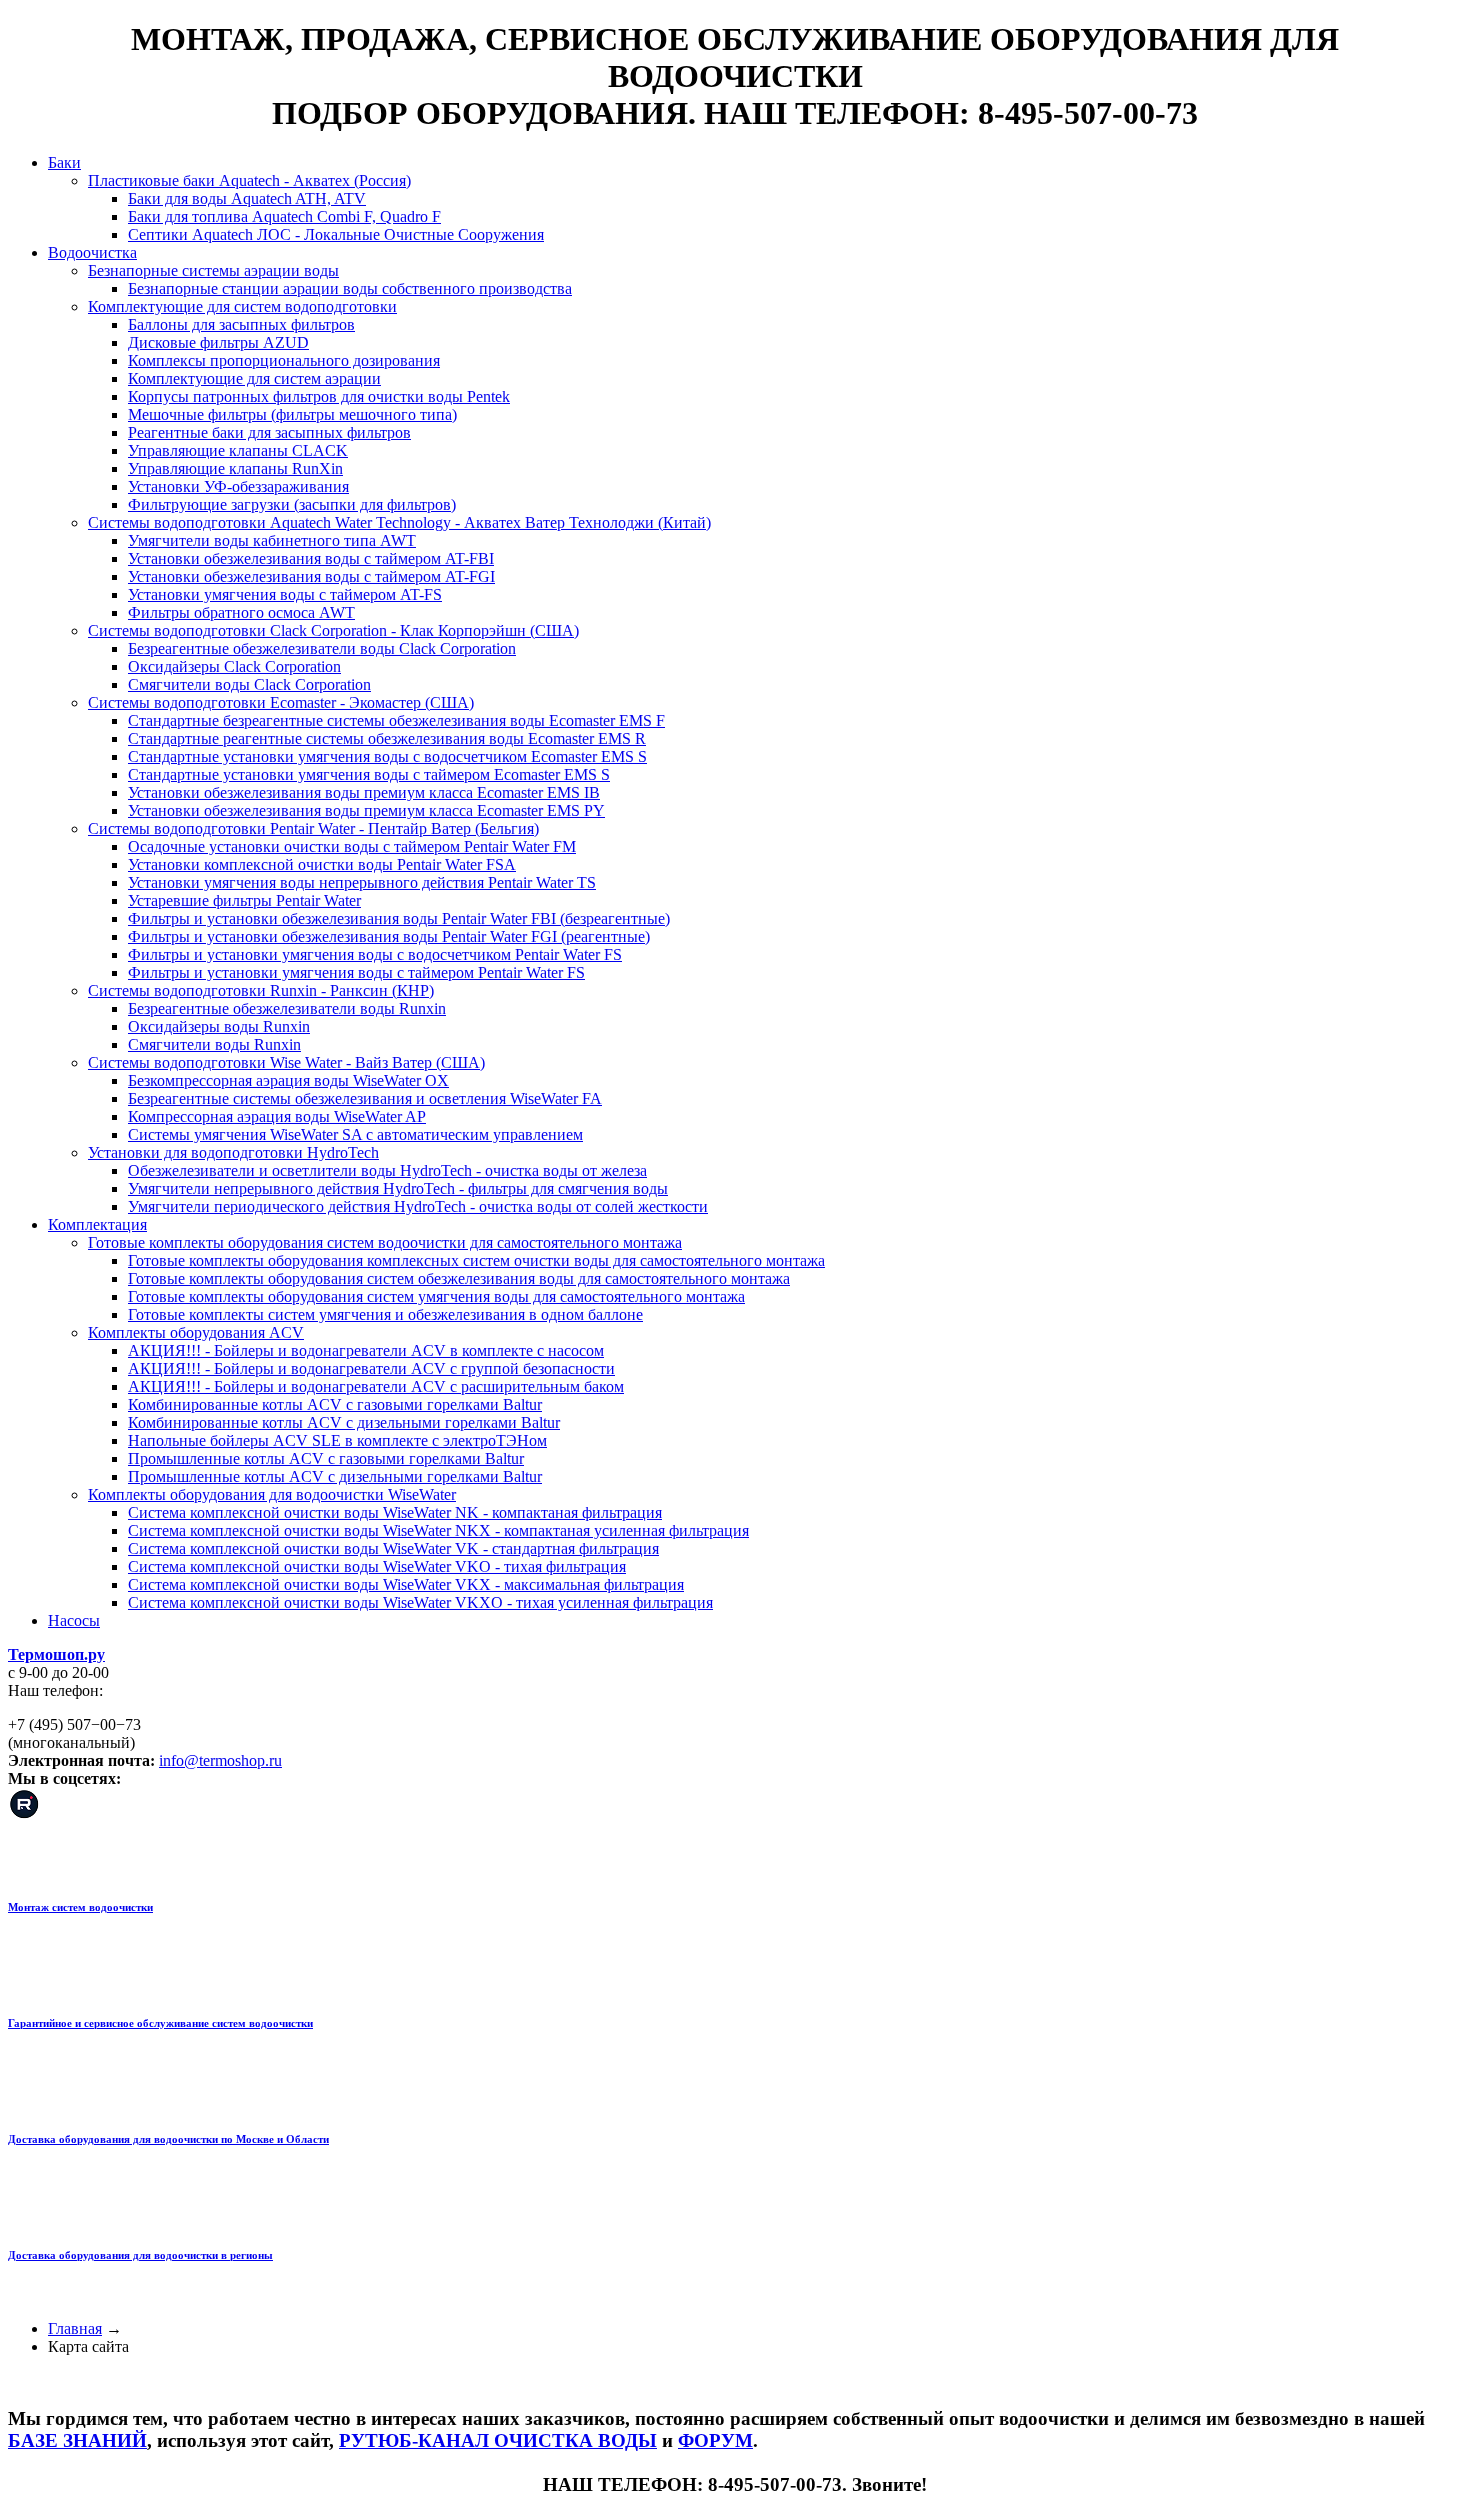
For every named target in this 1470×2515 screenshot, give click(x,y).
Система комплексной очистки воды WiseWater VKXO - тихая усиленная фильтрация (420, 1602)
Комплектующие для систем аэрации (254, 378)
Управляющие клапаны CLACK (238, 450)
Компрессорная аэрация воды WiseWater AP (277, 1116)
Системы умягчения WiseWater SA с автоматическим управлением (355, 1134)
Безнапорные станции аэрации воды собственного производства (350, 288)
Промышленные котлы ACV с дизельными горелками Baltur (335, 1476)
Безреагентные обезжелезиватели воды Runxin (287, 1008)
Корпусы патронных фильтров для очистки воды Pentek (319, 396)
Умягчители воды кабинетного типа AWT (272, 540)
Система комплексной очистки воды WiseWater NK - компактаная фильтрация (395, 1512)
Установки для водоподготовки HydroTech (233, 1152)
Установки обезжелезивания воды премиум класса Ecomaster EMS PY (366, 810)
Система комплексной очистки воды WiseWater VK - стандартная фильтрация (393, 1548)
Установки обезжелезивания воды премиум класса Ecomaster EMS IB (364, 792)
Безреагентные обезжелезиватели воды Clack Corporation (322, 648)
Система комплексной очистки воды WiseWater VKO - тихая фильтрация (377, 1566)
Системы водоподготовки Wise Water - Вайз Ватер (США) (286, 1062)
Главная (75, 2328)
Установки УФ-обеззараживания (238, 486)
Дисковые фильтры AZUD (218, 342)
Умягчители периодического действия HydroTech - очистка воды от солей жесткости (418, 1206)
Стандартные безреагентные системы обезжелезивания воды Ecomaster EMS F (396, 720)
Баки (64, 162)
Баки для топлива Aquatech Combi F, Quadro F (284, 216)
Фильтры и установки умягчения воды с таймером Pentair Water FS (356, 972)
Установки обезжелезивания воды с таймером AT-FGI (311, 576)
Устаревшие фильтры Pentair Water (244, 900)
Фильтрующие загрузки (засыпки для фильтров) (292, 504)
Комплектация (97, 1224)
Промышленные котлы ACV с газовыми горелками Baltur (326, 1458)
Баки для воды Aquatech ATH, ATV (247, 198)
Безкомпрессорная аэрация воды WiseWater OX (288, 1080)
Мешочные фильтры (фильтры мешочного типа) (292, 414)
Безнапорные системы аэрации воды (213, 270)
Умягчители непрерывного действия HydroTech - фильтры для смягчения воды (398, 1188)
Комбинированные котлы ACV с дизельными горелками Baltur (344, 1422)
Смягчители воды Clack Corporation (249, 684)
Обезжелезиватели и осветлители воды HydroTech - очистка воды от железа (387, 1170)
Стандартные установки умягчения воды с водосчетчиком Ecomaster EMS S (387, 756)
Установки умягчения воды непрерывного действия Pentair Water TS (362, 882)
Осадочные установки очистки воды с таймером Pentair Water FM (352, 846)
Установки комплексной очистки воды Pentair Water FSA (322, 864)
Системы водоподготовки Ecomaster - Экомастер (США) (281, 702)
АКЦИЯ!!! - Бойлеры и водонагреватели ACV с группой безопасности (371, 1368)
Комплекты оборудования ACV (196, 1332)
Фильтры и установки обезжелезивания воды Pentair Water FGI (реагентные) (389, 936)
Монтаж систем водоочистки (80, 1907)
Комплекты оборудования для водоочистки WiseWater (272, 1494)
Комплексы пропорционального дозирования (284, 360)
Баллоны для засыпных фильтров (241, 324)
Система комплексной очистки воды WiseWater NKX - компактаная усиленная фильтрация (438, 1530)
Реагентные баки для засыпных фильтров (269, 432)
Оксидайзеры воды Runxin (219, 1026)
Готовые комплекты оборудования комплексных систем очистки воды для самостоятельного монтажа (476, 1260)
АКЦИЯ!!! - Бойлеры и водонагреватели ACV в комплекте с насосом (366, 1350)
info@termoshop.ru (220, 1760)
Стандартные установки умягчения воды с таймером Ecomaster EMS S (369, 774)
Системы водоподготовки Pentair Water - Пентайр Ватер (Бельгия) (313, 828)
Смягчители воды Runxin (214, 1044)
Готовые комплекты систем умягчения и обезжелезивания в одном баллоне (385, 1314)
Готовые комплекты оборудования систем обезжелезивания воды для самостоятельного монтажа (459, 1278)
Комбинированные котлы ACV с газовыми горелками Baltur (335, 1404)
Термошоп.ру (56, 1654)
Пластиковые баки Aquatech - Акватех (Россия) (249, 180)
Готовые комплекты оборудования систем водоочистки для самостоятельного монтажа (385, 1242)
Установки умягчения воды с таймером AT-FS (285, 594)
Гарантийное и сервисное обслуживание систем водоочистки (160, 2023)
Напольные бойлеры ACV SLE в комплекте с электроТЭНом (337, 1440)
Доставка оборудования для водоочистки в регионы (140, 2255)
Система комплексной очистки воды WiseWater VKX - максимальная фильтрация (406, 1584)
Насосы (74, 1620)
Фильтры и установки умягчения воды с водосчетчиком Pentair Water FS (375, 954)
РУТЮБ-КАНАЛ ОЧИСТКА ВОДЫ (498, 2440)
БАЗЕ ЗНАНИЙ (77, 2440)
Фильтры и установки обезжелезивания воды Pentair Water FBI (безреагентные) (399, 918)
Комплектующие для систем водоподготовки (242, 306)
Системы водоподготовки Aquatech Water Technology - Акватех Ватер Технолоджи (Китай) (399, 522)
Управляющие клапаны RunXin (235, 468)
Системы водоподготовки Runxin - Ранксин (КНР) (261, 990)
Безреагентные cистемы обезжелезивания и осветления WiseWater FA (365, 1098)
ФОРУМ (715, 2440)
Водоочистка (92, 252)
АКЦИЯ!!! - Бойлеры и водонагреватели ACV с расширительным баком (376, 1386)
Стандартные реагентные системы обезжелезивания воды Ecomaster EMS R (387, 738)
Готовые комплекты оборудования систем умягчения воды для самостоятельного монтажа (436, 1296)
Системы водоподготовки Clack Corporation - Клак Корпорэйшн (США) (333, 630)
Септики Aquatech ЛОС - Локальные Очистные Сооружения (336, 234)
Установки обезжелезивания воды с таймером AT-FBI (311, 558)
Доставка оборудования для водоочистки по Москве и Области (168, 2139)
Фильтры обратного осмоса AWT (241, 612)
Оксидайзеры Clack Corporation (234, 666)
